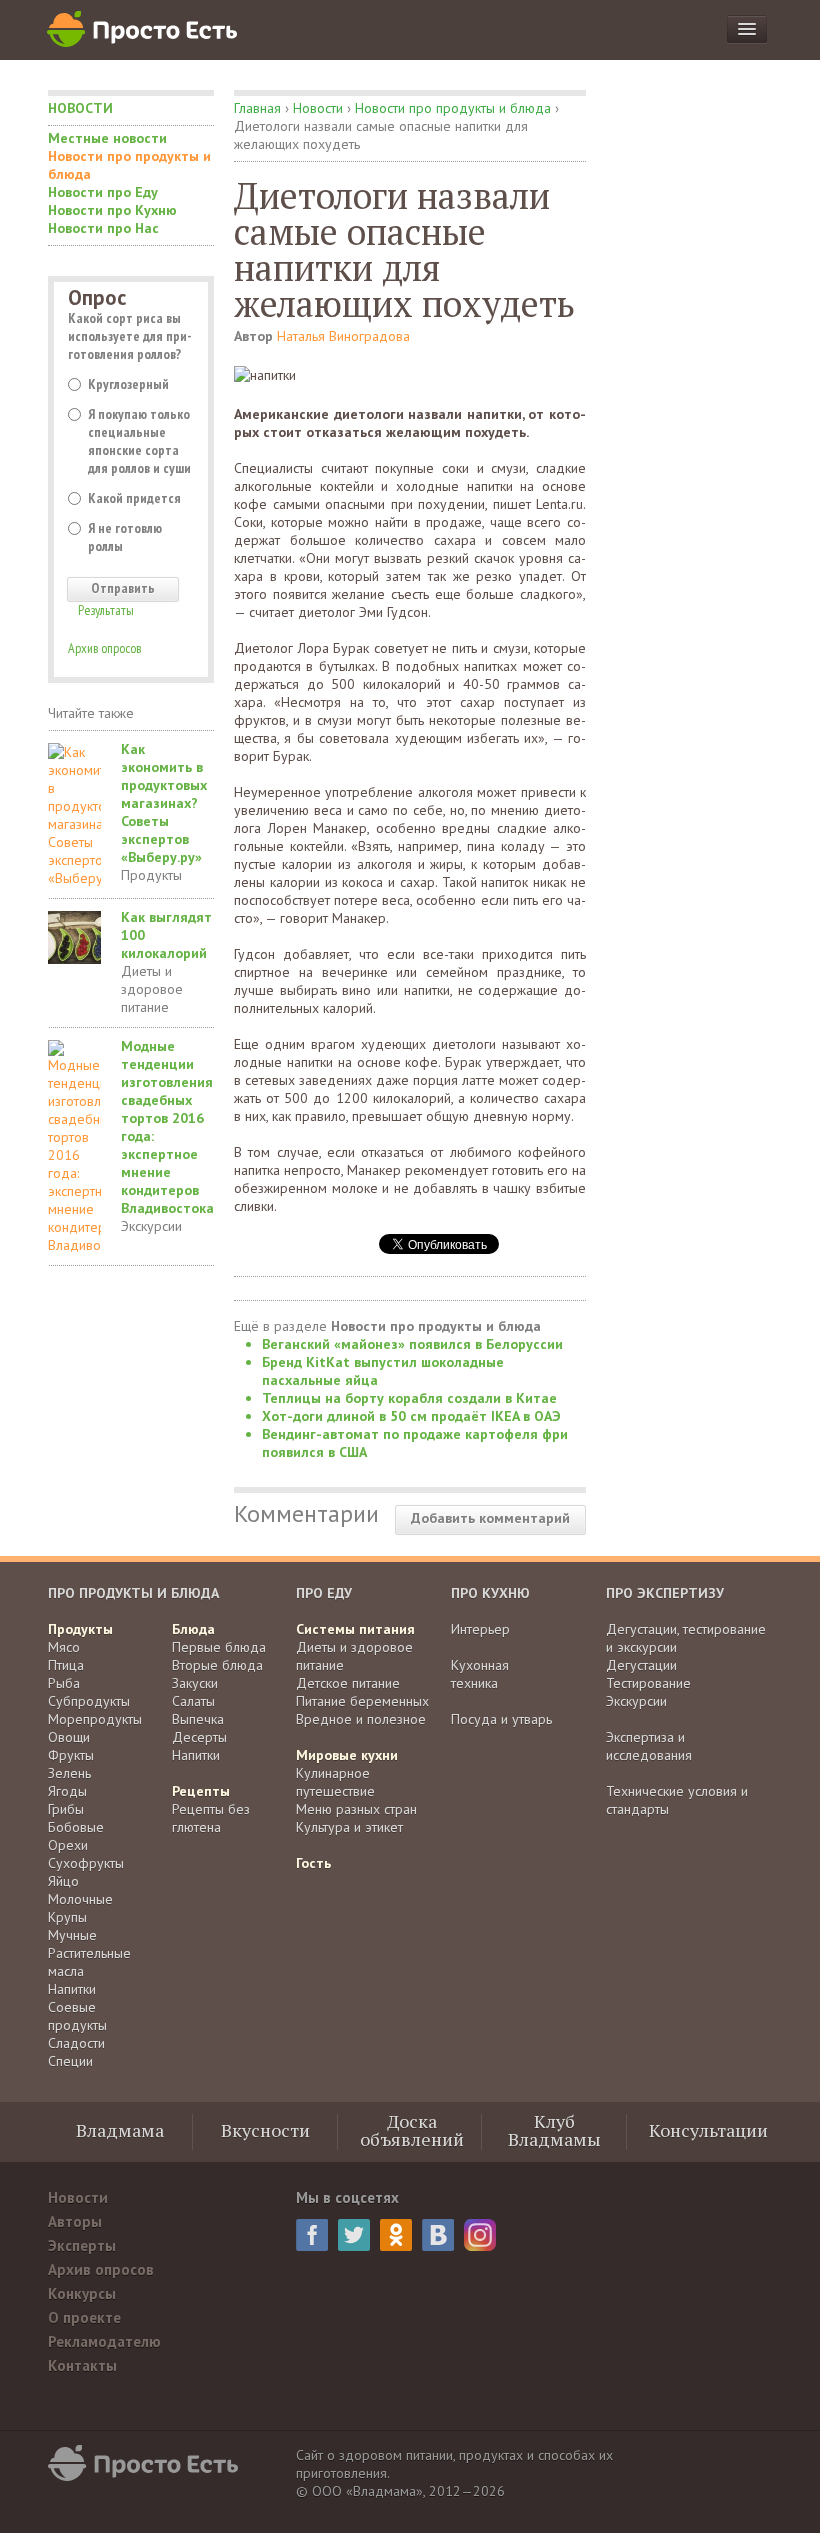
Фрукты (71, 1755)
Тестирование (648, 1683)
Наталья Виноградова (343, 336)
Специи (70, 2061)
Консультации (708, 2130)
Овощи (69, 1737)
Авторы (75, 2221)
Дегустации (641, 1665)
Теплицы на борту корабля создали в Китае (409, 1398)
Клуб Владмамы (554, 2130)
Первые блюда (219, 1647)
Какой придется (134, 498)
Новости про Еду (103, 192)
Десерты (199, 1737)
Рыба (64, 1683)
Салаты (193, 1701)
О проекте (84, 2317)
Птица (66, 1665)
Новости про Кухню (112, 210)
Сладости (76, 2043)
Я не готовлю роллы (125, 537)
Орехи (68, 1845)
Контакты (82, 2365)
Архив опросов (104, 648)
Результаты (106, 610)
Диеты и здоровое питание (152, 989)
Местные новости (107, 138)
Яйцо (63, 1881)
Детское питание (348, 1683)
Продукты (151, 875)
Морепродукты (95, 1719)
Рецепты (201, 1791)
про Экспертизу (665, 1593)
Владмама (120, 2130)
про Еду (324, 1593)
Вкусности (265, 2130)
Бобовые (76, 1827)
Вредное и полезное (361, 1719)
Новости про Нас (103, 228)
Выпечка (198, 1719)
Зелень (69, 1773)
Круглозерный (128, 384)
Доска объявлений (412, 2130)
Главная (257, 108)
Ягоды (67, 1791)
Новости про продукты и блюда (129, 165)
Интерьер (480, 1629)
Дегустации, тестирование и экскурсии (686, 1638)
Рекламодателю (104, 2341)
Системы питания (355, 1629)
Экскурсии (151, 1226)
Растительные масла (89, 1962)
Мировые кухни (347, 1755)
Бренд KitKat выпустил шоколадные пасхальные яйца (383, 1371)
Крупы (67, 1917)
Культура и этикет (349, 1827)
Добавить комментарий (490, 1518)
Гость (313, 1863)
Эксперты (82, 2245)
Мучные (72, 1935)
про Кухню (490, 1593)
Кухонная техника (480, 1674)
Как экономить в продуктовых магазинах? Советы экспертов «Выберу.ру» (164, 803)
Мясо (64, 1647)
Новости (80, 108)
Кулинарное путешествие (335, 1782)
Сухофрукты (86, 1863)
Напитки (72, 1989)
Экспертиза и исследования (649, 1746)
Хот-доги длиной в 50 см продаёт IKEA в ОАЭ (411, 1416)
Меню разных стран (356, 1809)
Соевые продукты (77, 2016)
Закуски (195, 1683)
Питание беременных (362, 1701)
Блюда (193, 1629)
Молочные (80, 1899)
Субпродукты (89, 1701)
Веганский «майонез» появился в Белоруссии (412, 1344)
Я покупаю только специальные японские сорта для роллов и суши (139, 441)
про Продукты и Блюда (133, 1593)
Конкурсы (82, 2293)
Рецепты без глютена (211, 1818)
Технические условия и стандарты (677, 1800)
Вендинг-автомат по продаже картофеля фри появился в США (415, 1443)
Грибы (66, 1809)
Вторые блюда (217, 1665)
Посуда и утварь (501, 1719)
